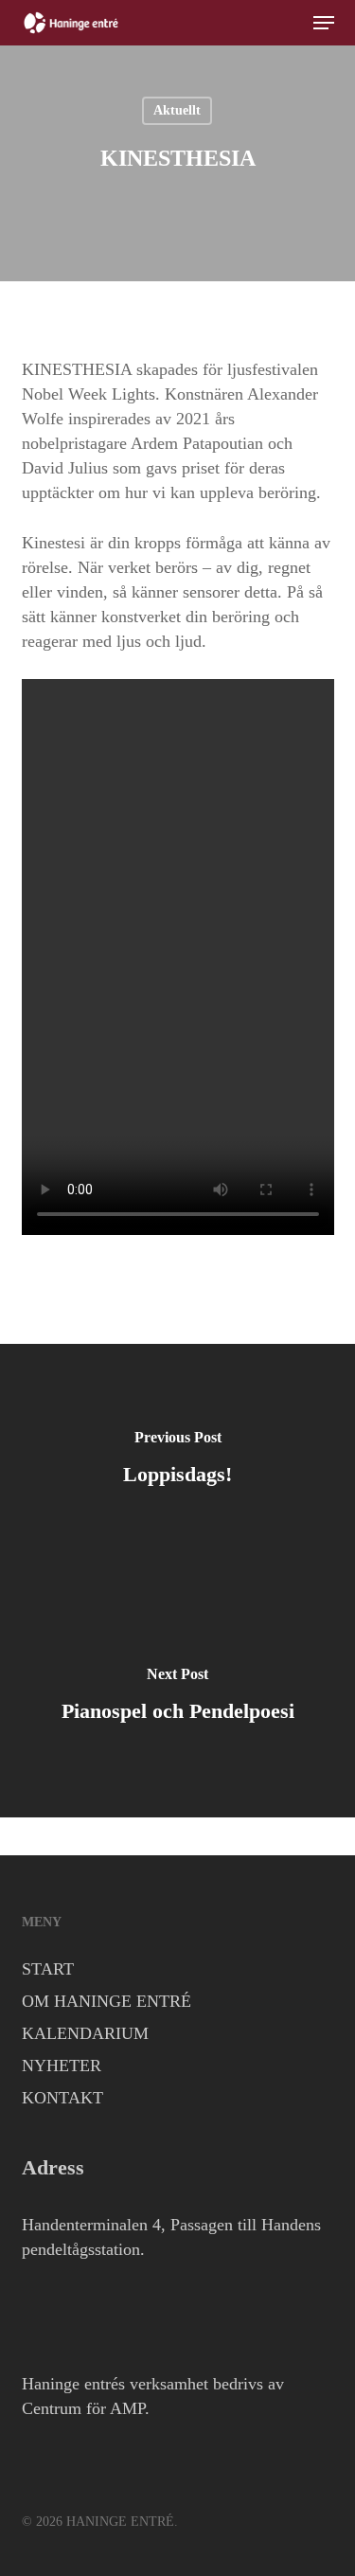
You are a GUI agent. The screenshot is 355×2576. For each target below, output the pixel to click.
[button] (324, 23)
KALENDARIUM (85, 2033)
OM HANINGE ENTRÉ (106, 2001)
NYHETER (62, 2066)
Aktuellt (177, 110)
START (48, 1969)
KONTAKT (62, 2098)
